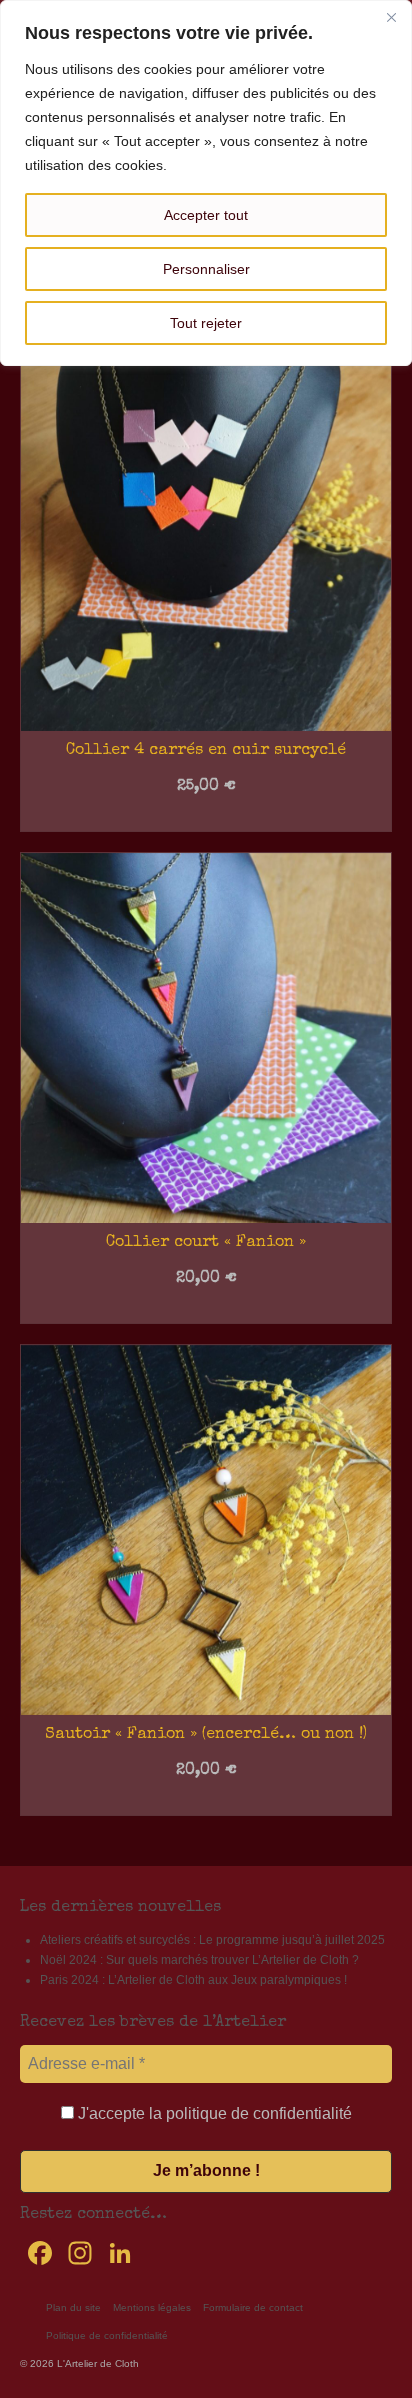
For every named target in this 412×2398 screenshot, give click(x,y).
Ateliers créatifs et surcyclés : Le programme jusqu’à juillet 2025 (212, 1940)
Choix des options (206, 817)
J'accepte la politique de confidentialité (213, 2113)
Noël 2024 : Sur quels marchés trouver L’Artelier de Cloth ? (199, 1960)
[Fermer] (391, 17)
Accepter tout (206, 215)
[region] (206, 183)
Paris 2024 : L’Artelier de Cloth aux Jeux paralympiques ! (193, 1980)
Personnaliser (206, 269)
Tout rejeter (206, 323)
